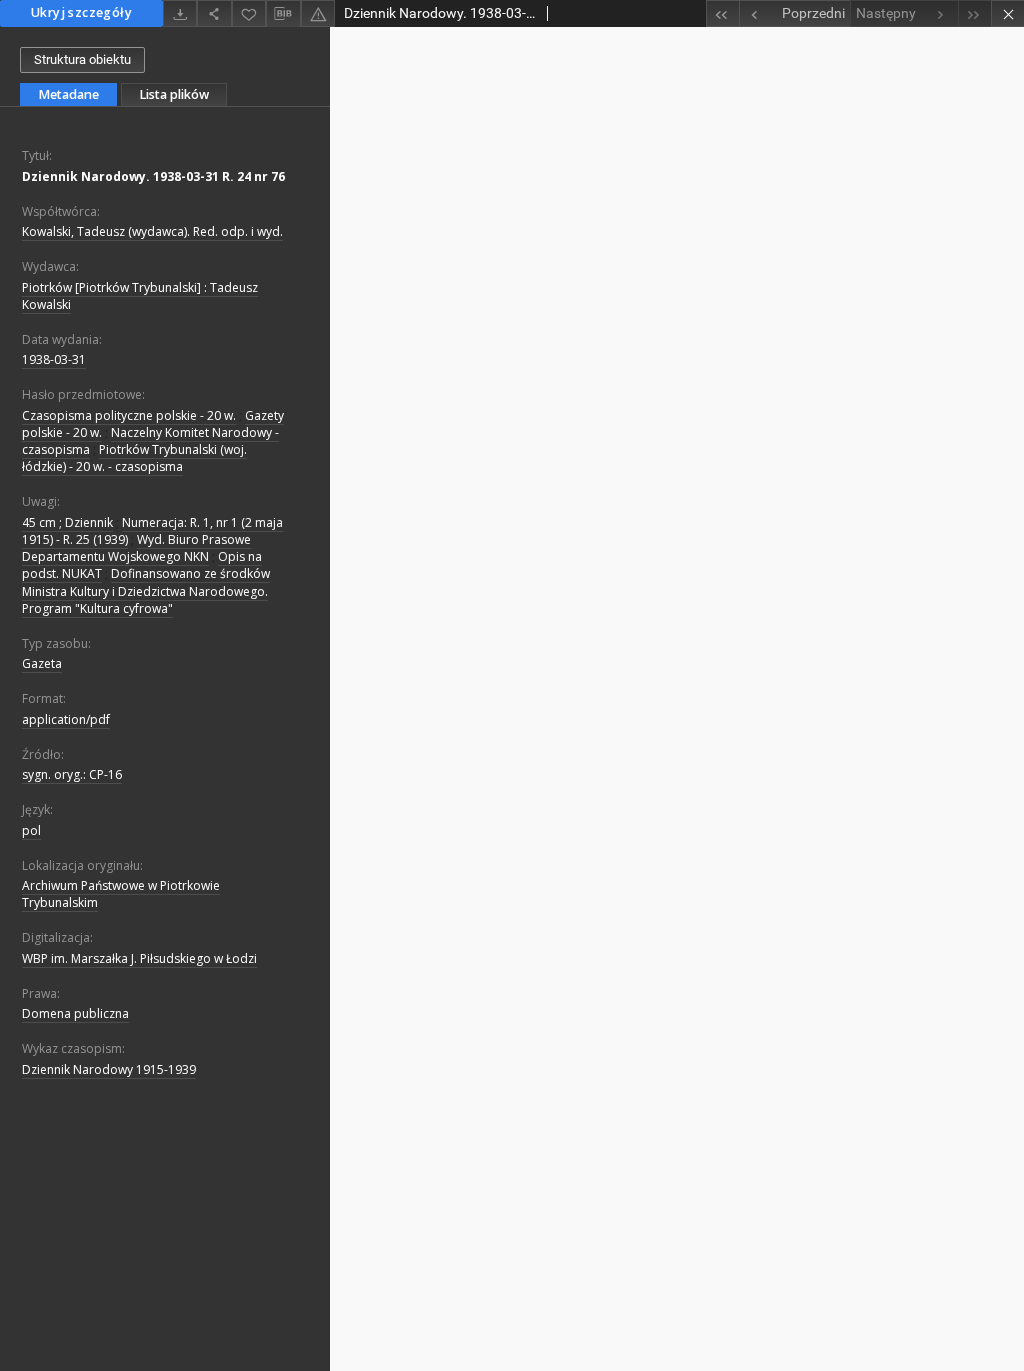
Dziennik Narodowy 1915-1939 (109, 1069)
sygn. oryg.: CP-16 (72, 774)
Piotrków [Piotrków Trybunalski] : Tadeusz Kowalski (140, 296)
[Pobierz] (180, 13)
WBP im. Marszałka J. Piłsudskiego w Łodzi (139, 958)
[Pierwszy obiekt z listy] (722, 13)
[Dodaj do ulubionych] (249, 13)
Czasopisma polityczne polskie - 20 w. (129, 415)
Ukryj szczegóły (81, 12)
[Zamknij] (1007, 13)
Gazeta (42, 663)
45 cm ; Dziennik (67, 522)
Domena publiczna (75, 1013)
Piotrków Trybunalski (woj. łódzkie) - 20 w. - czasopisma (134, 458)
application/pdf (66, 719)
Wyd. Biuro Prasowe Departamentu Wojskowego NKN (136, 548)
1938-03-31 (54, 359)
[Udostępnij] (214, 13)
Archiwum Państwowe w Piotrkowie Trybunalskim (121, 894)
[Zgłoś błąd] (318, 13)
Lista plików (174, 94)
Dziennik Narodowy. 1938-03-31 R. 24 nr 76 (153, 176)
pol (31, 830)
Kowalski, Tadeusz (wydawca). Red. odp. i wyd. (152, 231)
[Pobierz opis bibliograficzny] (283, 14)
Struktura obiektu (82, 59)
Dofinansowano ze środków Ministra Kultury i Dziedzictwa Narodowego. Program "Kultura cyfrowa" (146, 590)
